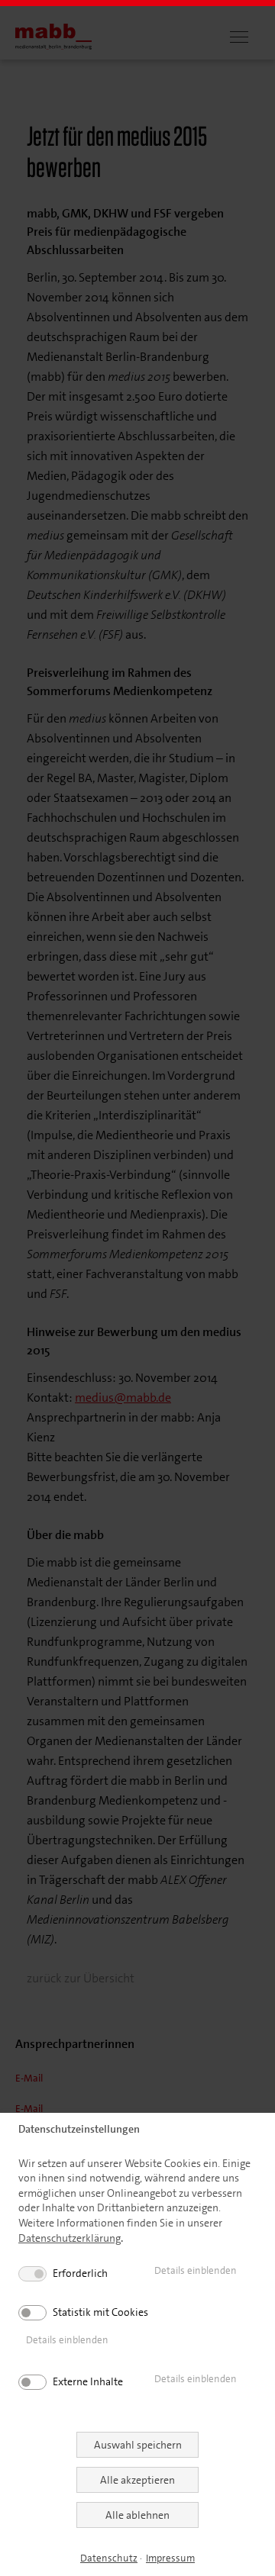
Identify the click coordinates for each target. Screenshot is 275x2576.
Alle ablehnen (137, 2515)
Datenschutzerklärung (70, 2238)
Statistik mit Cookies (100, 2312)
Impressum (170, 2558)
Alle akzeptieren (137, 2480)
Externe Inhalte (88, 2381)
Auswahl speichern (138, 2445)
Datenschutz (109, 2558)
